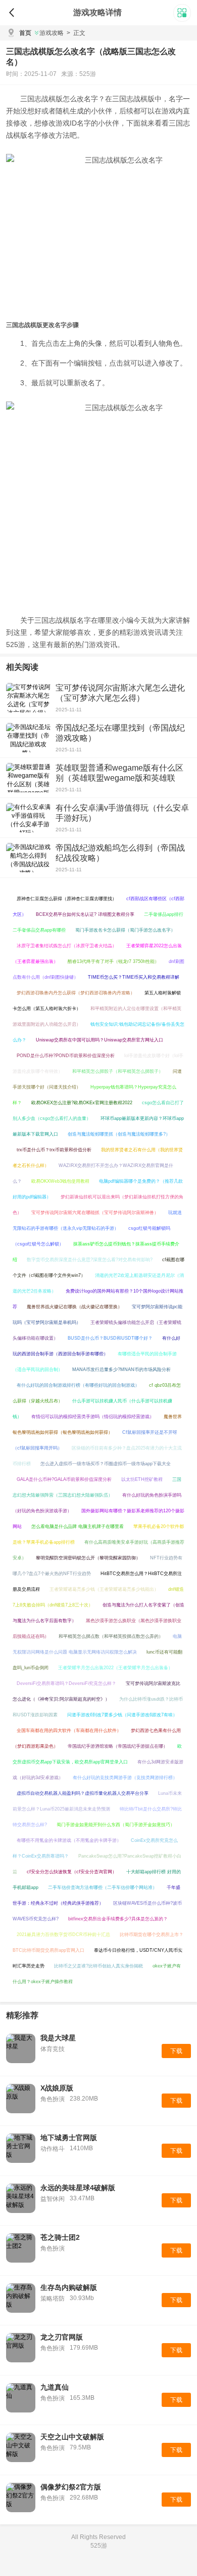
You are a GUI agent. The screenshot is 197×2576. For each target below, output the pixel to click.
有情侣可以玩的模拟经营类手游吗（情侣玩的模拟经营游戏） (93, 1417)
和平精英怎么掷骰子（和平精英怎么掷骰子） (118, 1071)
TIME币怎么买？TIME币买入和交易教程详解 (134, 977)
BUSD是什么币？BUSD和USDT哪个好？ (110, 1338)
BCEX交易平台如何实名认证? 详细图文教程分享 (85, 914)
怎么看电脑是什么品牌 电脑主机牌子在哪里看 (78, 1526)
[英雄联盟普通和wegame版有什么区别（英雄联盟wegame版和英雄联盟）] (28, 778)
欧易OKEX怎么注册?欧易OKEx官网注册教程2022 (82, 1103)
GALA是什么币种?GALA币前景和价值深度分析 (64, 1479)
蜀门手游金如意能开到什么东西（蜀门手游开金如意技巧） (116, 1825)
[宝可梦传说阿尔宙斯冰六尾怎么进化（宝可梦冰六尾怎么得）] (28, 698)
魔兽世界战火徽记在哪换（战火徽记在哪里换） (75, 1307)
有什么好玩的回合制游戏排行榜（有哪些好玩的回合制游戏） (78, 1385)
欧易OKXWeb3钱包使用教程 (60, 1181)
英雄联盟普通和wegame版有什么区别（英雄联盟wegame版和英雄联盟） (119, 778)
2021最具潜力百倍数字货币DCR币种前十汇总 (63, 1935)
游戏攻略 (52, 33)
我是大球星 (58, 2038)
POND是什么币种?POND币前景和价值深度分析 (66, 1056)
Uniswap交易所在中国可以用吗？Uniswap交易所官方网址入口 (100, 1040)
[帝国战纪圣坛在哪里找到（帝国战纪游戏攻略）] (28, 738)
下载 (176, 2051)
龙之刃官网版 (62, 2337)
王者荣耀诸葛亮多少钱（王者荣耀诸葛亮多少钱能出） (104, 1589)
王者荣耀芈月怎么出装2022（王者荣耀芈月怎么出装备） (115, 1668)
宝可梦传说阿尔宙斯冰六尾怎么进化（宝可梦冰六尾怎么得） (120, 693)
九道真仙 (55, 2387)
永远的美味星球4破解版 (78, 2188)
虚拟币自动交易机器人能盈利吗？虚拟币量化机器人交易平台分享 (83, 1793)
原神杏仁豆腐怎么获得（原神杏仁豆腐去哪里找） (67, 899)
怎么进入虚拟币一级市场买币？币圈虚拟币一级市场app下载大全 (106, 1464)
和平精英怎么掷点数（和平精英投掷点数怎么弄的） (111, 1636)
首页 (25, 33)
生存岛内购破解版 (69, 2287)
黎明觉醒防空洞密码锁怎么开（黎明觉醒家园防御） (88, 1558)
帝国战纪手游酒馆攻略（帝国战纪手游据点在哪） (118, 1746)
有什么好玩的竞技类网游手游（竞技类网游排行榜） (125, 1778)
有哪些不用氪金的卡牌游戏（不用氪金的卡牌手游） (69, 1840)
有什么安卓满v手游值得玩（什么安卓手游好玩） (122, 813)
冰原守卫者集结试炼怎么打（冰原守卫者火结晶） (67, 946)
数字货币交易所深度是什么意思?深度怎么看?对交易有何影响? (90, 1260)
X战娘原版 (57, 2088)
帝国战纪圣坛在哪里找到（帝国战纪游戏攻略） (120, 733)
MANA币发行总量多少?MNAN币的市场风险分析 (121, 1370)
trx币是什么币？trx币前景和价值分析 (54, 1150)
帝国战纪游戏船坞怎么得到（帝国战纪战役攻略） (120, 853)
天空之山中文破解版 (72, 2437)
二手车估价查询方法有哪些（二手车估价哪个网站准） (103, 1887)
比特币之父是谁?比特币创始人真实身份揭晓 (98, 1966)
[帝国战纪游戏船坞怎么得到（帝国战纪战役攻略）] (28, 858)
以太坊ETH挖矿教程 (142, 1479)
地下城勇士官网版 (69, 2138)
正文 (76, 33)
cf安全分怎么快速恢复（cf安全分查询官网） (72, 1872)
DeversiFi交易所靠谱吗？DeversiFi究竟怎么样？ (66, 1683)
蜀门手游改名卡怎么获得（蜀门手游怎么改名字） (125, 930)
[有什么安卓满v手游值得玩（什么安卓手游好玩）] (28, 818)
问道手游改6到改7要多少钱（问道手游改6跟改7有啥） (122, 1715)
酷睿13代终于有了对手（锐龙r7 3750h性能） (113, 961)
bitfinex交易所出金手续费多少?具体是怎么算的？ (118, 1919)
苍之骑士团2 (60, 2237)
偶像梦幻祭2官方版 (71, 2487)
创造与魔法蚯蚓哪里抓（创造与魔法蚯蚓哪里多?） (119, 1134)
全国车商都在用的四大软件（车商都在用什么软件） (69, 1730)
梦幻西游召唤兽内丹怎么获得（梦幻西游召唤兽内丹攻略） (76, 993)
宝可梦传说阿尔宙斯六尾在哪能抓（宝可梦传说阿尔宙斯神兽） (95, 1213)
